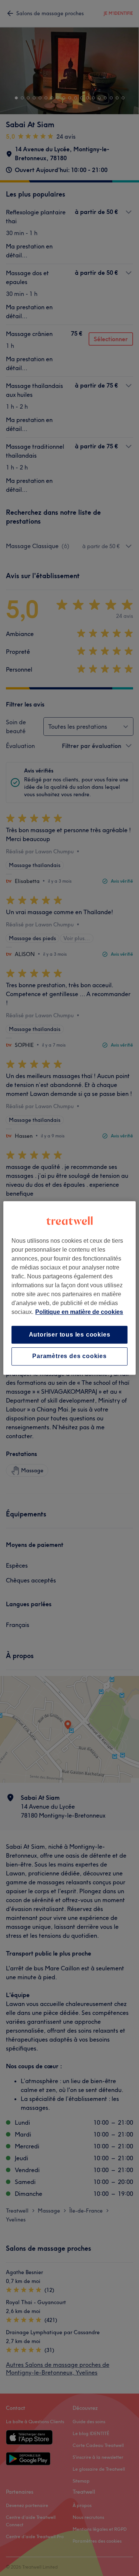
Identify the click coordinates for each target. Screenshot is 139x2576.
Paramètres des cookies (69, 1356)
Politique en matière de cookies (79, 1312)
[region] (69, 1288)
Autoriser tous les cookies (70, 1335)
